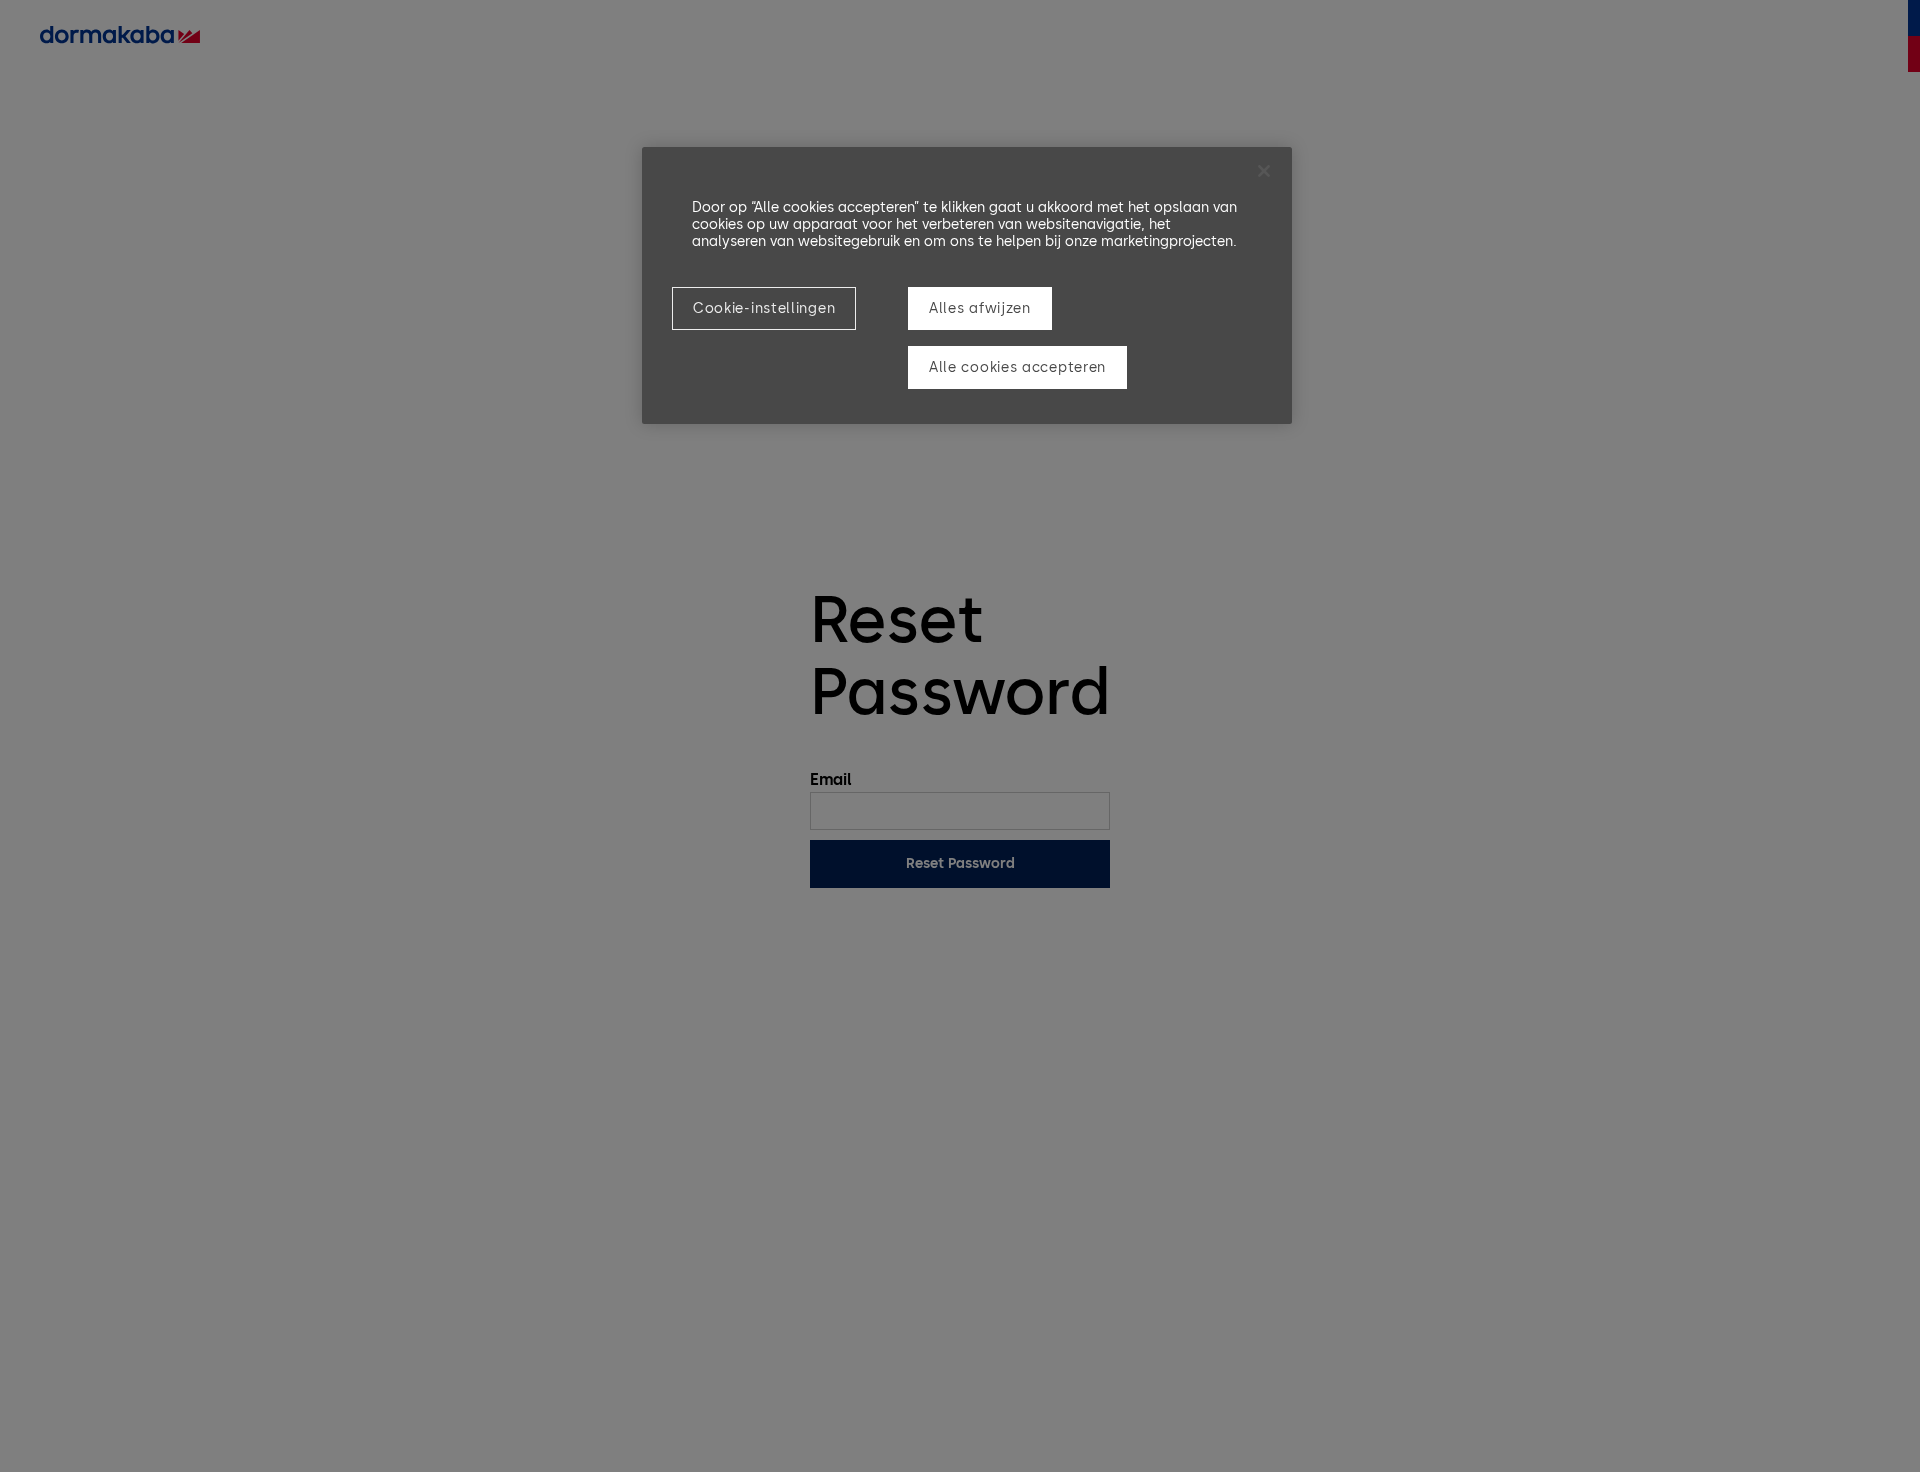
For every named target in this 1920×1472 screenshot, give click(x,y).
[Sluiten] (1264, 171)
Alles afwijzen (980, 308)
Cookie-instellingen (764, 308)
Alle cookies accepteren (1017, 367)
